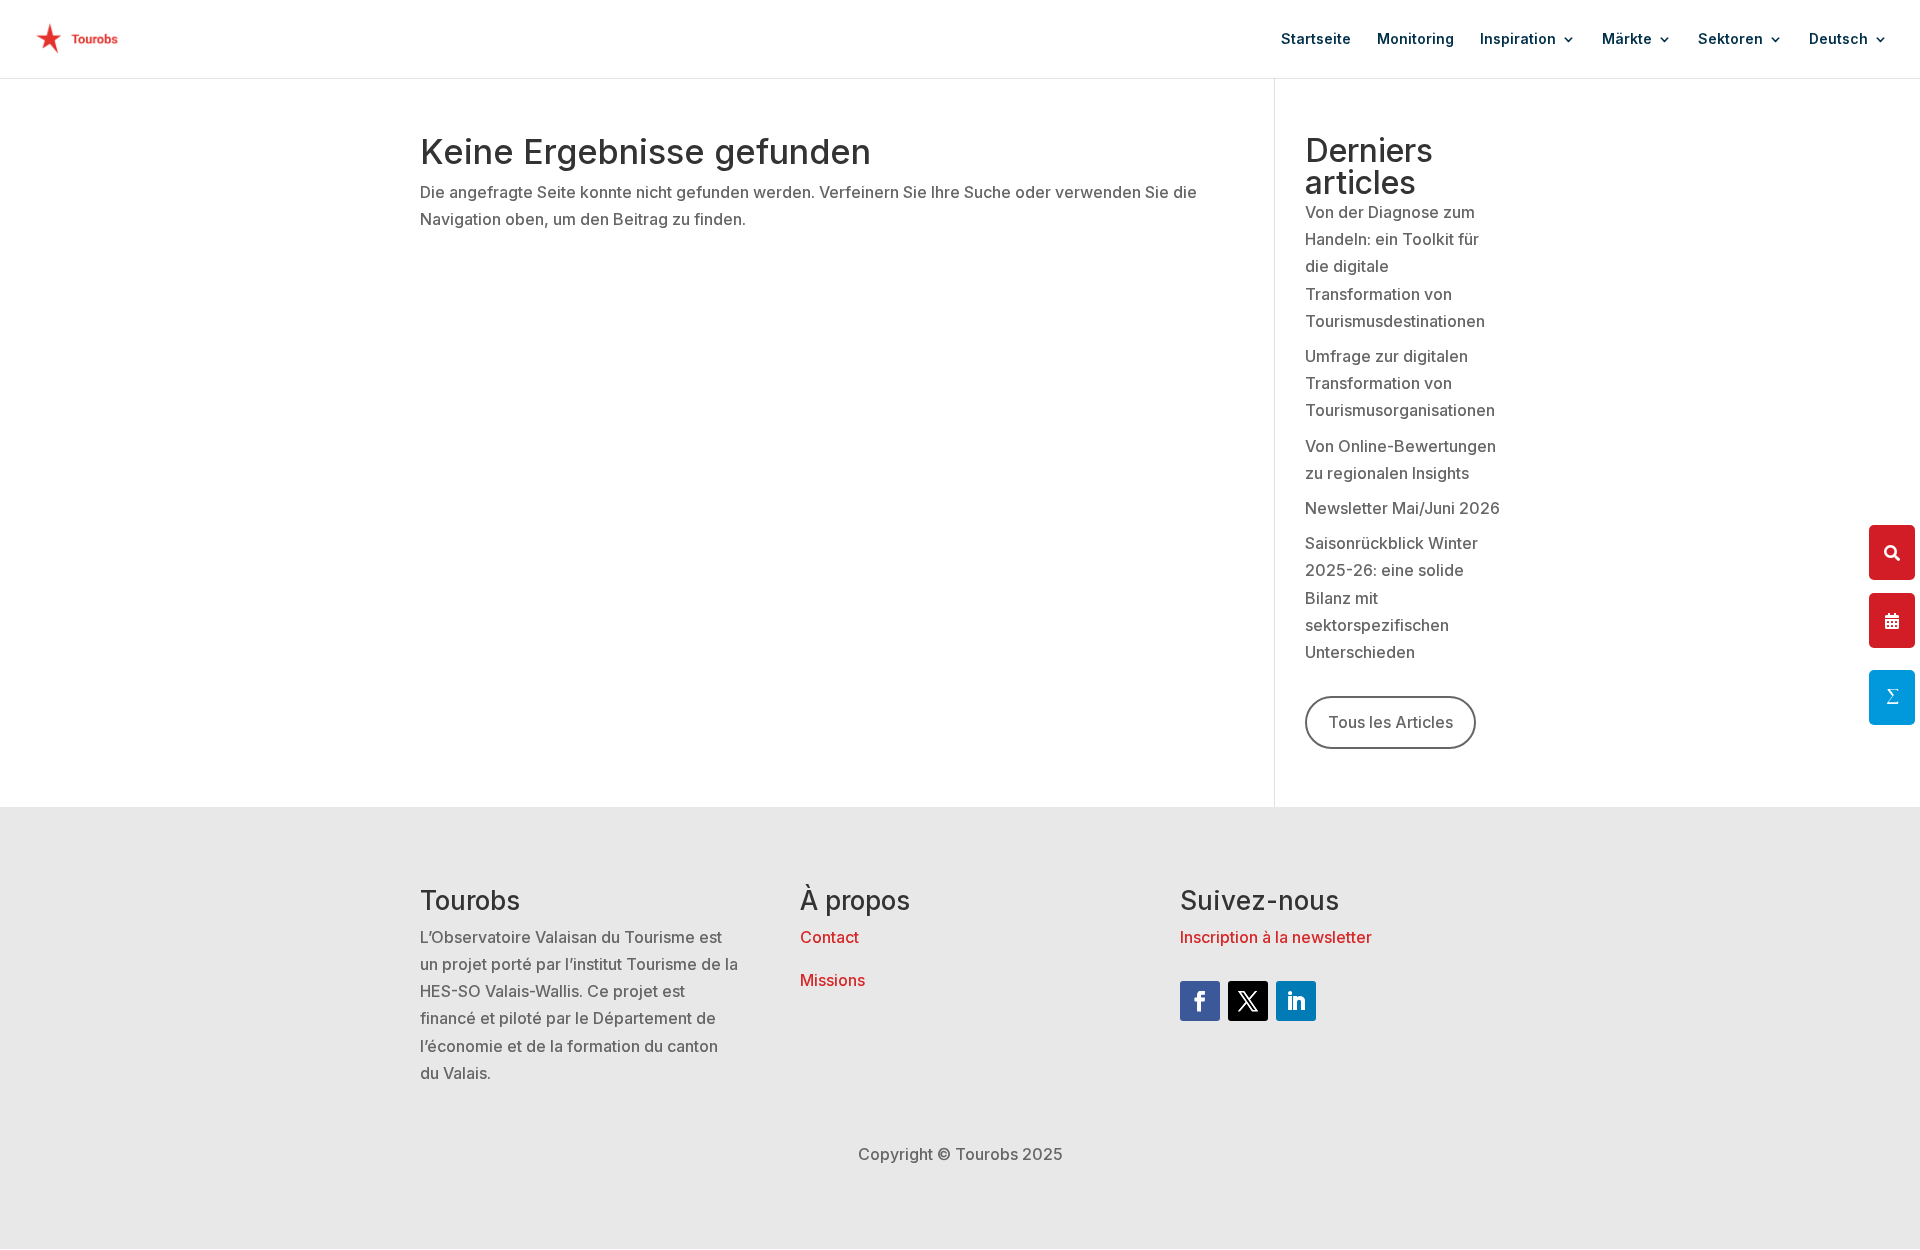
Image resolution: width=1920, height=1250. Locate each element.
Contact (829, 937)
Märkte (1627, 39)
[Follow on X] (1248, 1001)
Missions (832, 980)
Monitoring (1415, 39)
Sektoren (1730, 39)
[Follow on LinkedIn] (1296, 1001)
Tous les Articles (1390, 722)
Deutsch (1838, 39)
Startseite (1316, 39)
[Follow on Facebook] (1200, 1001)
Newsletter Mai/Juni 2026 (1402, 508)
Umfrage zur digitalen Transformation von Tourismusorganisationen (1400, 383)
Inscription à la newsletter (1276, 937)
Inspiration (1518, 39)
